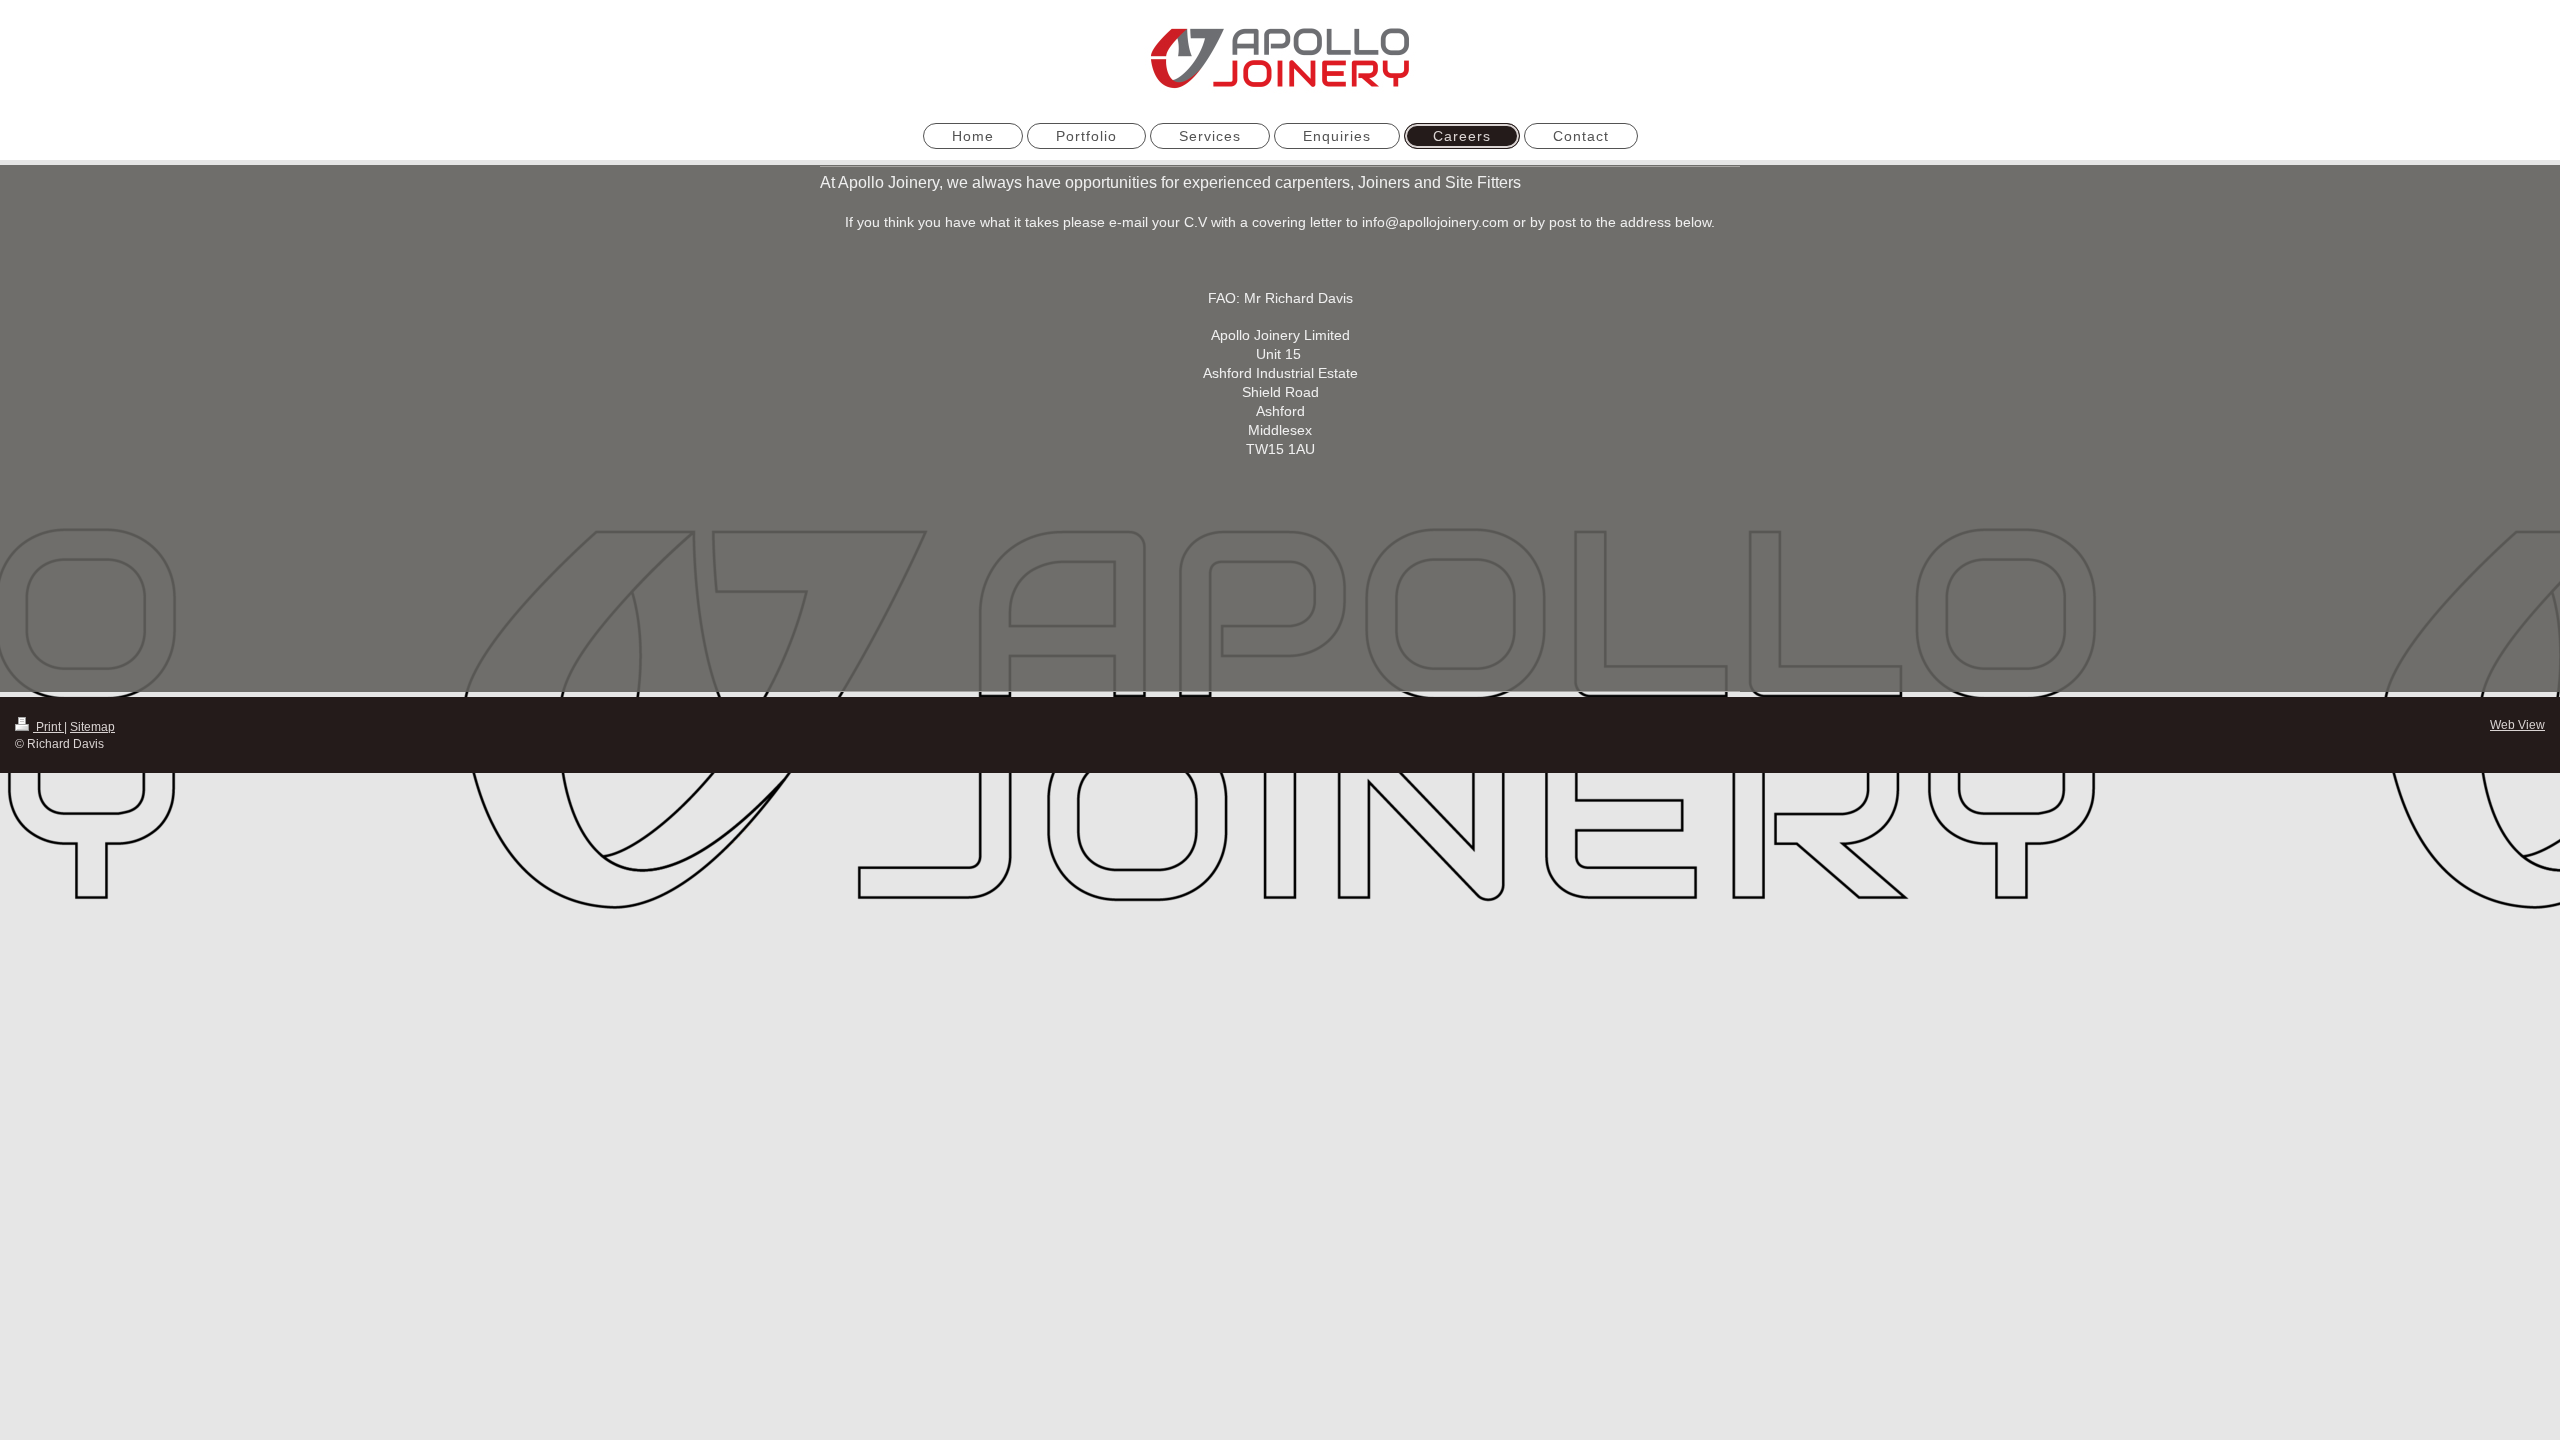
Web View (2517, 725)
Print (48, 727)
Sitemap (92, 727)
